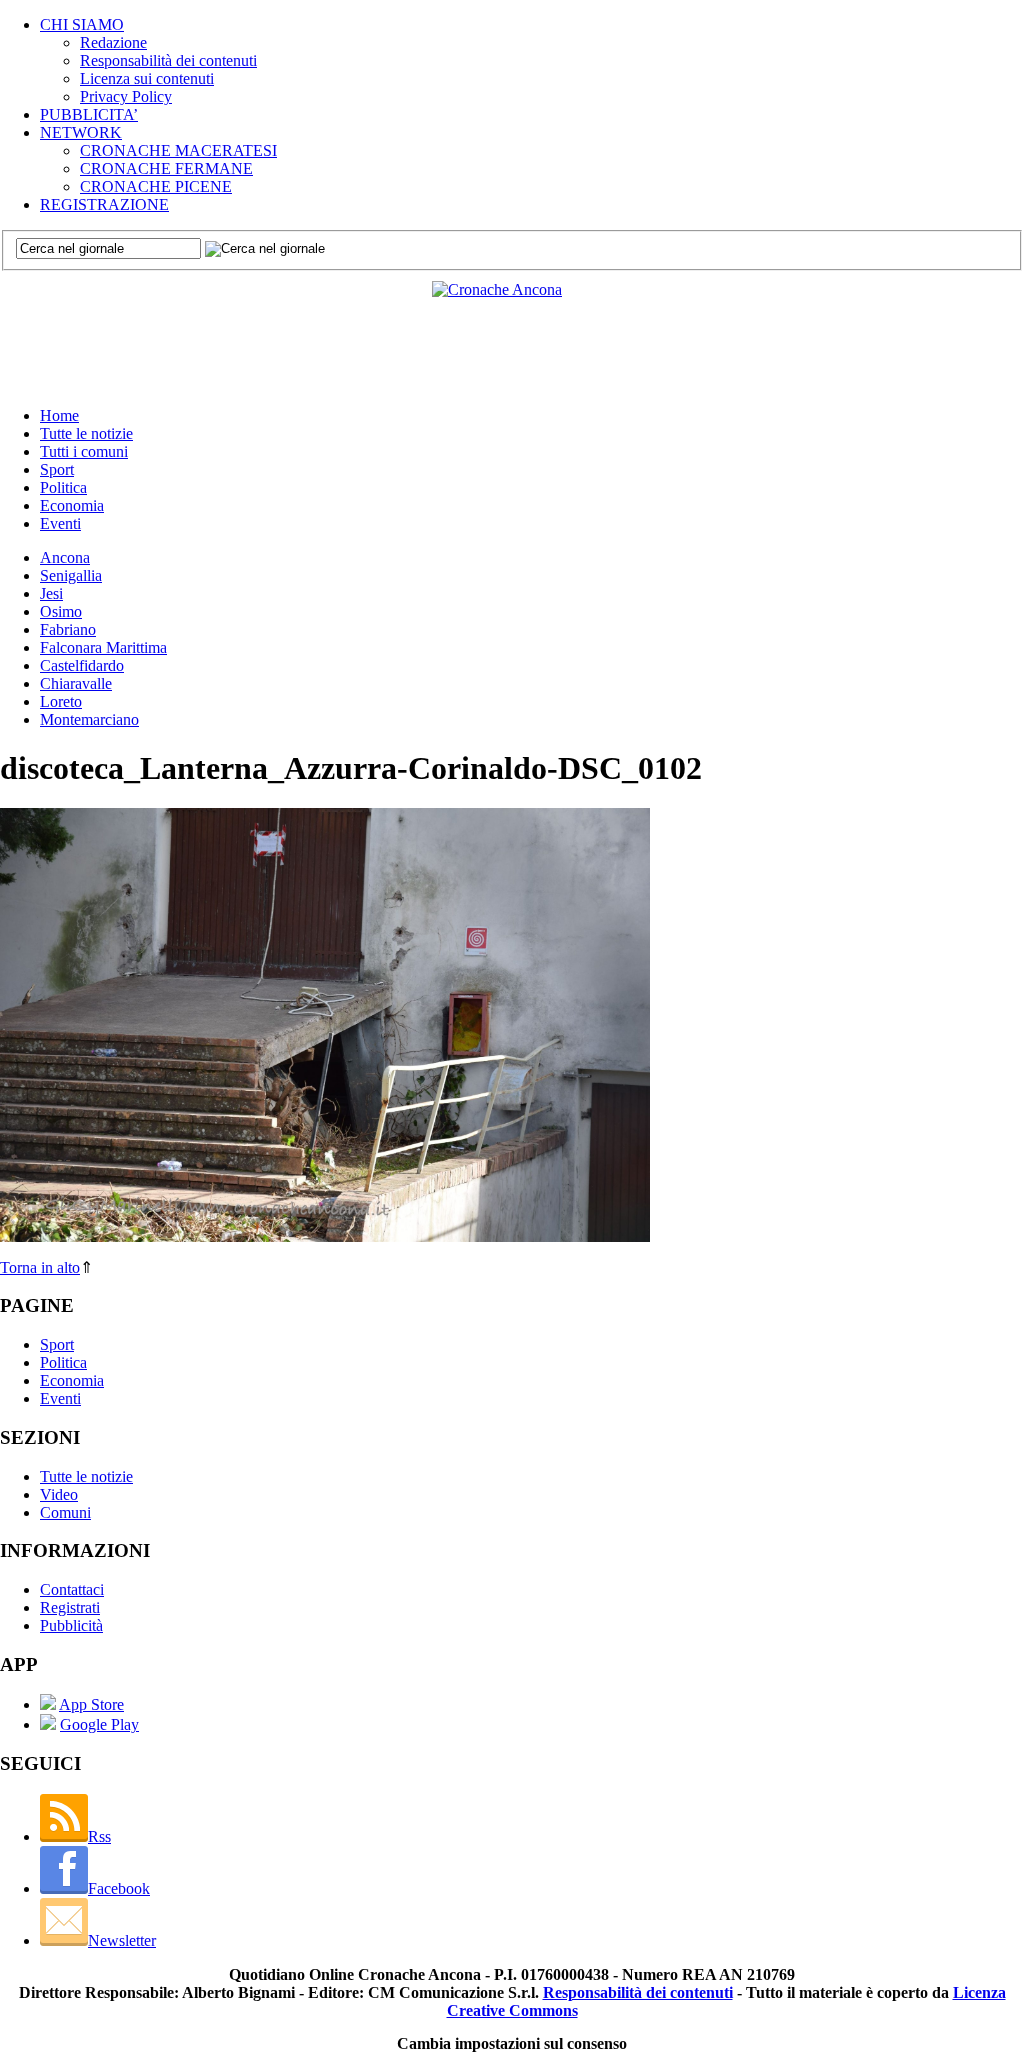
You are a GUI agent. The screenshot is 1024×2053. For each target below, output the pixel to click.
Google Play (99, 1724)
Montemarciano (89, 719)
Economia (72, 505)
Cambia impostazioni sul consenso (512, 2043)
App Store (91, 1704)
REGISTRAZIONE (104, 204)
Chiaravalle (76, 683)
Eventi (60, 523)
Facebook (119, 1888)
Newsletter (122, 1940)
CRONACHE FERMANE (166, 168)
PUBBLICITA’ (89, 114)
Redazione (113, 42)
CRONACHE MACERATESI (178, 150)
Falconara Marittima (103, 647)
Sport (57, 469)
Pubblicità (71, 1625)
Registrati (70, 1607)
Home (59, 415)
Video (59, 1494)
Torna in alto (40, 1267)
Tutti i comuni (84, 451)
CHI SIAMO (82, 24)
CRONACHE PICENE (156, 186)
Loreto (61, 701)
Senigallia (71, 575)
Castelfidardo (82, 665)
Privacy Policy (126, 96)
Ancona (65, 557)
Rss (99, 1836)
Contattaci (72, 1589)
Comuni (65, 1512)
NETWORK (81, 132)
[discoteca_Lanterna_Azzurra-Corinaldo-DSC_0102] (325, 1236)
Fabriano (68, 629)
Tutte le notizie (86, 433)
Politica (63, 487)
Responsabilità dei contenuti (168, 60)
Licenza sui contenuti (147, 78)
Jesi (51, 593)
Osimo (61, 611)
